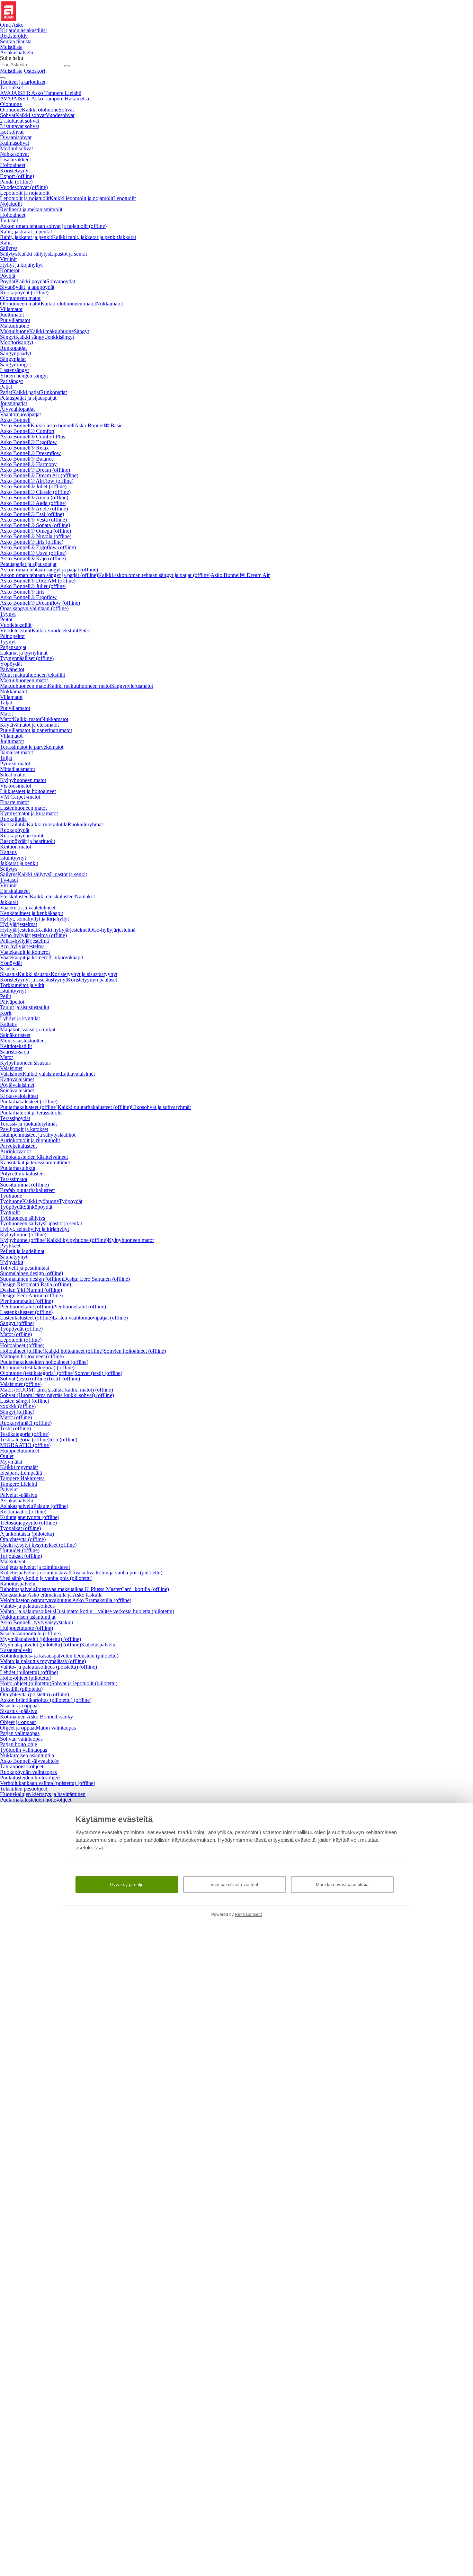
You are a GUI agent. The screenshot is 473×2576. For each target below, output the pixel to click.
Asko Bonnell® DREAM (38, 581)
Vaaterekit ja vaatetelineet (28, 908)
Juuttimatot (12, 315)
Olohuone (11, 104)
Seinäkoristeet (15, 1035)
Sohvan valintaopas (21, 1739)
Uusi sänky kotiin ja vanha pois (46, 1578)
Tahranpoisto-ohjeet (22, 1766)
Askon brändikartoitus (46, 1700)
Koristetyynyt (15, 171)
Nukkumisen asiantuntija (27, 1755)
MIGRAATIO (25, 1445)
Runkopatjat (13, 348)
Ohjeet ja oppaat (18, 1722)
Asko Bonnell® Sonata (35, 525)
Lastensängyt (14, 370)
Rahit (6, 243)
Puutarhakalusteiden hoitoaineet (44, 1362)
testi (63, 1440)
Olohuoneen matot (20, 298)
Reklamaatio (23, 1512)
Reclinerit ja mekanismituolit (31, 209)
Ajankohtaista (27, 1534)
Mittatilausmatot (17, 769)
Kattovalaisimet (17, 1079)
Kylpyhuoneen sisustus (25, 1063)
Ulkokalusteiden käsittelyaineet (34, 1157)
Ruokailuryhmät (85, 824)
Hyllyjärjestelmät (19, 924)
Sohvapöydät (61, 281)
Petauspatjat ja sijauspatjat (28, 398)
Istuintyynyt (13, 858)
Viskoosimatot (16, 786)
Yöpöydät (11, 664)
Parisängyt (11, 381)
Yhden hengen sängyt (24, 376)
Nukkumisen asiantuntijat (28, 1617)
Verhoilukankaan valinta (48, 1783)
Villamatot (11, 309)
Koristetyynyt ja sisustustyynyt (84, 974)
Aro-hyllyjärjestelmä (22, 946)
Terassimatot (14, 1179)
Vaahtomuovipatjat (20, 414)
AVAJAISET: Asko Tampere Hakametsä (44, 99)
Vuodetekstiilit (16, 625)
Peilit (6, 996)
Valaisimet (11, 1068)
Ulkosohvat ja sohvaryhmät (161, 1107)
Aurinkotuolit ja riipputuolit (30, 1140)
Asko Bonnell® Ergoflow (28, 442)
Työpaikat (20, 1528)
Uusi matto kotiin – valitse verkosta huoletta (114, 1611)
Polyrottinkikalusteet (22, 1174)
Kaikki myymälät (19, 1467)
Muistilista (11, 47)
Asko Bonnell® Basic (99, 425)
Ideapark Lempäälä (21, 1473)
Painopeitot (12, 636)
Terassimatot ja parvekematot (32, 747)
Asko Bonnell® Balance (27, 459)
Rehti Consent (248, 1915)
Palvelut (9, 1489)
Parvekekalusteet (18, 1146)
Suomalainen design (32, 1273)
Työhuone (11, 1196)
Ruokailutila (13, 819)
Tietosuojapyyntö (28, 1523)
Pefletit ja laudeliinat (22, 1251)
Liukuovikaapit (66, 957)
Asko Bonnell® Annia (34, 498)
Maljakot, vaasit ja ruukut (28, 1029)
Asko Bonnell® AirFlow (37, 481)
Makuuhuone (15, 326)
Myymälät (11, 1462)
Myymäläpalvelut (41, 1639)
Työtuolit (10, 1212)
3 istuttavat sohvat (20, 126)
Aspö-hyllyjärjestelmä (33, 935)
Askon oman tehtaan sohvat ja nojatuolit (53, 226)
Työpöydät (71, 1201)
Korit (6, 1013)
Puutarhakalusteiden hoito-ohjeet (36, 1800)
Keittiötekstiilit (16, 1046)
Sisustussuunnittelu (30, 1633)
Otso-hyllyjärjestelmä (112, 930)
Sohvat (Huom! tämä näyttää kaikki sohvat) (57, 1395)
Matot (6, 714)
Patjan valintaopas (20, 1733)
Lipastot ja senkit (68, 254)
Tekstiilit (21, 1689)
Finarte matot (14, 802)
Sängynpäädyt (16, 353)
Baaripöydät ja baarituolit (28, 841)
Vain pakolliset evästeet (234, 1885)
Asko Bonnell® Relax (24, 448)
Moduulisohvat (16, 148)
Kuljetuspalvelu (98, 1645)
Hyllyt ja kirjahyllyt (21, 265)
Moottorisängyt (17, 342)
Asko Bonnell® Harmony (28, 464)
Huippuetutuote (26, 1628)
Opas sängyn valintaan (34, 608)
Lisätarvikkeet (15, 159)
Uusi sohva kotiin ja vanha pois (116, 1573)
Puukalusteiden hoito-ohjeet (30, 1778)
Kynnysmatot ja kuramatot (29, 813)
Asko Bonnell (15, 420)
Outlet (7, 1456)
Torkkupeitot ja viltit (22, 985)
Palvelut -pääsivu (19, 1495)
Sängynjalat (13, 359)
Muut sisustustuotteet (23, 1041)
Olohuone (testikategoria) (37, 1367)
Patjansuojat (13, 647)
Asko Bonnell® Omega (35, 531)
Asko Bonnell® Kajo (33, 558)
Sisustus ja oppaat (19, 1706)
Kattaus (8, 852)
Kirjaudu (23, 30)
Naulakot (85, 896)
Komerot (10, 270)
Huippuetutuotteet (20, 1451)
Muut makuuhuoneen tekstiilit (33, 675)
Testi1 (64, 1379)
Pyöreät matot (15, 763)
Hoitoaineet (13, 165)
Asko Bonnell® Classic (35, 492)
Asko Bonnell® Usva (33, 553)
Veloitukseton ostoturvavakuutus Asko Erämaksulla (66, 1600)
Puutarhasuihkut (18, 1168)
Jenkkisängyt (60, 337)
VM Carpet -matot (20, 797)
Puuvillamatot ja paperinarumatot (36, 730)
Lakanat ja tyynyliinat (24, 653)
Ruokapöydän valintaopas (28, 1772)
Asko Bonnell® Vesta (33, 520)
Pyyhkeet (10, 1246)
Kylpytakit (12, 1262)
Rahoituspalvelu (18, 1584)
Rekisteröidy (14, 36)
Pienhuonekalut (26, 1301)
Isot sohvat (12, 132)
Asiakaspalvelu (17, 1500)
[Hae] (67, 66)
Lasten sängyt (25, 1401)
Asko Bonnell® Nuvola (36, 536)
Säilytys (9, 248)
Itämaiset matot (16, 752)
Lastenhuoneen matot (23, 808)
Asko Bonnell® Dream (35, 470)
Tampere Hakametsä (22, 1478)
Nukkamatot (109, 304)
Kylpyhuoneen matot (23, 780)
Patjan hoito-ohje (19, 1744)
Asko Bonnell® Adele (34, 509)
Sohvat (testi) (98, 1373)
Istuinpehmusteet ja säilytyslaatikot (38, 1135)
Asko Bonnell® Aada (33, 503)
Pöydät (8, 276)
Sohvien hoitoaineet (135, 1351)
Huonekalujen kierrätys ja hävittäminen (43, 1794)
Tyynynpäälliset (27, 658)
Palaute (51, 1506)
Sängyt (81, 331)
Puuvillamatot (15, 320)
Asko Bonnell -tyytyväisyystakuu (37, 1622)
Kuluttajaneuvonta (30, 1517)
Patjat (6, 387)
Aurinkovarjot (15, 1151)
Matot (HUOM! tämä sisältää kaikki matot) (56, 1390)
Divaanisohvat (16, 137)
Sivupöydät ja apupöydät (27, 287)
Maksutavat (13, 1561)
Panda (16, 182)
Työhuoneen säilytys (23, 1218)
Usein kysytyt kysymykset (38, 1545)
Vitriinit (8, 259)
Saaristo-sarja (15, 1052)
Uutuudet (20, 1550)
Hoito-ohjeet (26, 1678)
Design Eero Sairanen (96, 1279)
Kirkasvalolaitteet (19, 1096)
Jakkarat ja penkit (19, 863)
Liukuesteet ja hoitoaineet (28, 791)
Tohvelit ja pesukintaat (25, 1268)
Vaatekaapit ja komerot (25, 952)
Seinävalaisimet (17, 1090)
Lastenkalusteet (26, 1312)
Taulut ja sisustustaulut (25, 1007)
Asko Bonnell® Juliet (33, 486)
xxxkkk (18, 1406)
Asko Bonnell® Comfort (27, 431)
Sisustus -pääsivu (19, 1711)
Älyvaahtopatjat (17, 409)
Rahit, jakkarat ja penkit (26, 232)
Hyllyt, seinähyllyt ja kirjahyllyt (34, 919)
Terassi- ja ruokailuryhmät (28, 1124)
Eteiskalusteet (15, 891)
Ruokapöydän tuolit (22, 836)
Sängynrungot (15, 365)
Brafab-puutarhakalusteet (27, 1190)
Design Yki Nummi (31, 1290)
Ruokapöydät (24, 292)
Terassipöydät (15, 1118)
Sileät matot (13, 775)
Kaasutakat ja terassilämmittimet (35, 1162)
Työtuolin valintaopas (24, 1750)
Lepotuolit (124, 198)
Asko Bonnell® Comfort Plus (33, 437)
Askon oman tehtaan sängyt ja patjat (49, 570)
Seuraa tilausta (16, 41)
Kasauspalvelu (16, 1650)
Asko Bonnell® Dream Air (39, 475)
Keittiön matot (16, 847)
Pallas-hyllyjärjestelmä (24, 941)
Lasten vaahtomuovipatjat (90, 1318)
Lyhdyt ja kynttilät (20, 1018)
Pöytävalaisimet (17, 1085)
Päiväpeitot (12, 669)
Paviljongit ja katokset (24, 1129)
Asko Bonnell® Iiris (32, 542)
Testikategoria (25, 1434)
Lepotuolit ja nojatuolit (25, 193)
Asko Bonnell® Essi (32, 514)
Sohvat (66, 110)
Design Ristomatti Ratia (35, 1284)
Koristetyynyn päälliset (92, 980)
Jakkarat (127, 237)
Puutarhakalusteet (29, 1102)
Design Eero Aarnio (31, 1295)
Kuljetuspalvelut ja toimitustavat (35, 1567)
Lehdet (29, 1672)
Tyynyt (8, 614)
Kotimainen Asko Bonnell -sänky (37, 1717)
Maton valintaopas (56, 1728)
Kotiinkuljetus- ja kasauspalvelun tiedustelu (59, 1656)
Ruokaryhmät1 (26, 1423)
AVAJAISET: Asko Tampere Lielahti (41, 93)
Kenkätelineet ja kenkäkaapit (32, 913)
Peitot (6, 619)
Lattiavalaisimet (78, 1074)
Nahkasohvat (14, 154)
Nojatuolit (11, 204)
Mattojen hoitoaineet (32, 1356)
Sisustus (9, 969)
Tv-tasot (9, 220)
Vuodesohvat (60, 115)
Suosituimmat (24, 1185)
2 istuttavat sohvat (20, 121)
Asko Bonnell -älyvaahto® (29, 1761)
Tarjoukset (11, 87)
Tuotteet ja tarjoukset (23, 82)
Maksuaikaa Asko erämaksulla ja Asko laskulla (51, 1595)
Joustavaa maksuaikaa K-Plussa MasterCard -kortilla (102, 1589)
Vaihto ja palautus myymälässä (43, 1661)
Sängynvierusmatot (132, 686)
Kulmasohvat (15, 143)
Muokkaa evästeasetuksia (342, 1885)
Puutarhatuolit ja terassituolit (31, 1113)
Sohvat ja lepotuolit (84, 1683)
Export (17, 176)
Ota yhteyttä (23, 1539)
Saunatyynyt (14, 1257)
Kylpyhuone (23, 1234)
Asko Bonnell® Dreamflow (30, 453)
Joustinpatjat (14, 403)
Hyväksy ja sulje (127, 1885)
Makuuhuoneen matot (24, 680)
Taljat (6, 703)
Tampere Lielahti (19, 1484)
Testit (15, 1428)
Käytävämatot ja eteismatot (29, 725)
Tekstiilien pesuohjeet (24, 1789)
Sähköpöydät (38, 1207)
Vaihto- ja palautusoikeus (27, 1606)
